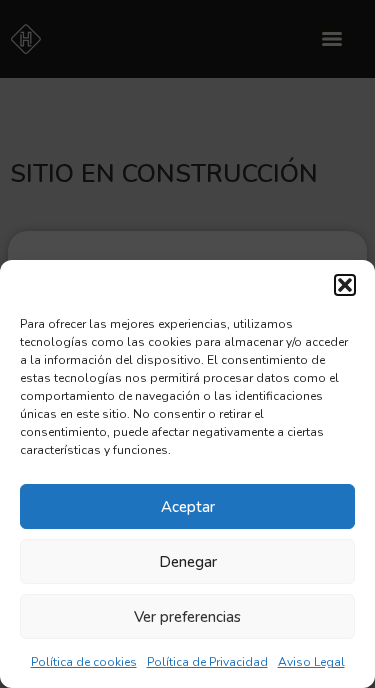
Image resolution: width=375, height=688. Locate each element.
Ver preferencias (187, 617)
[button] (345, 285)
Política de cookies (84, 662)
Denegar (188, 562)
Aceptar (188, 507)
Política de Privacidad (207, 662)
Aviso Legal (311, 662)
